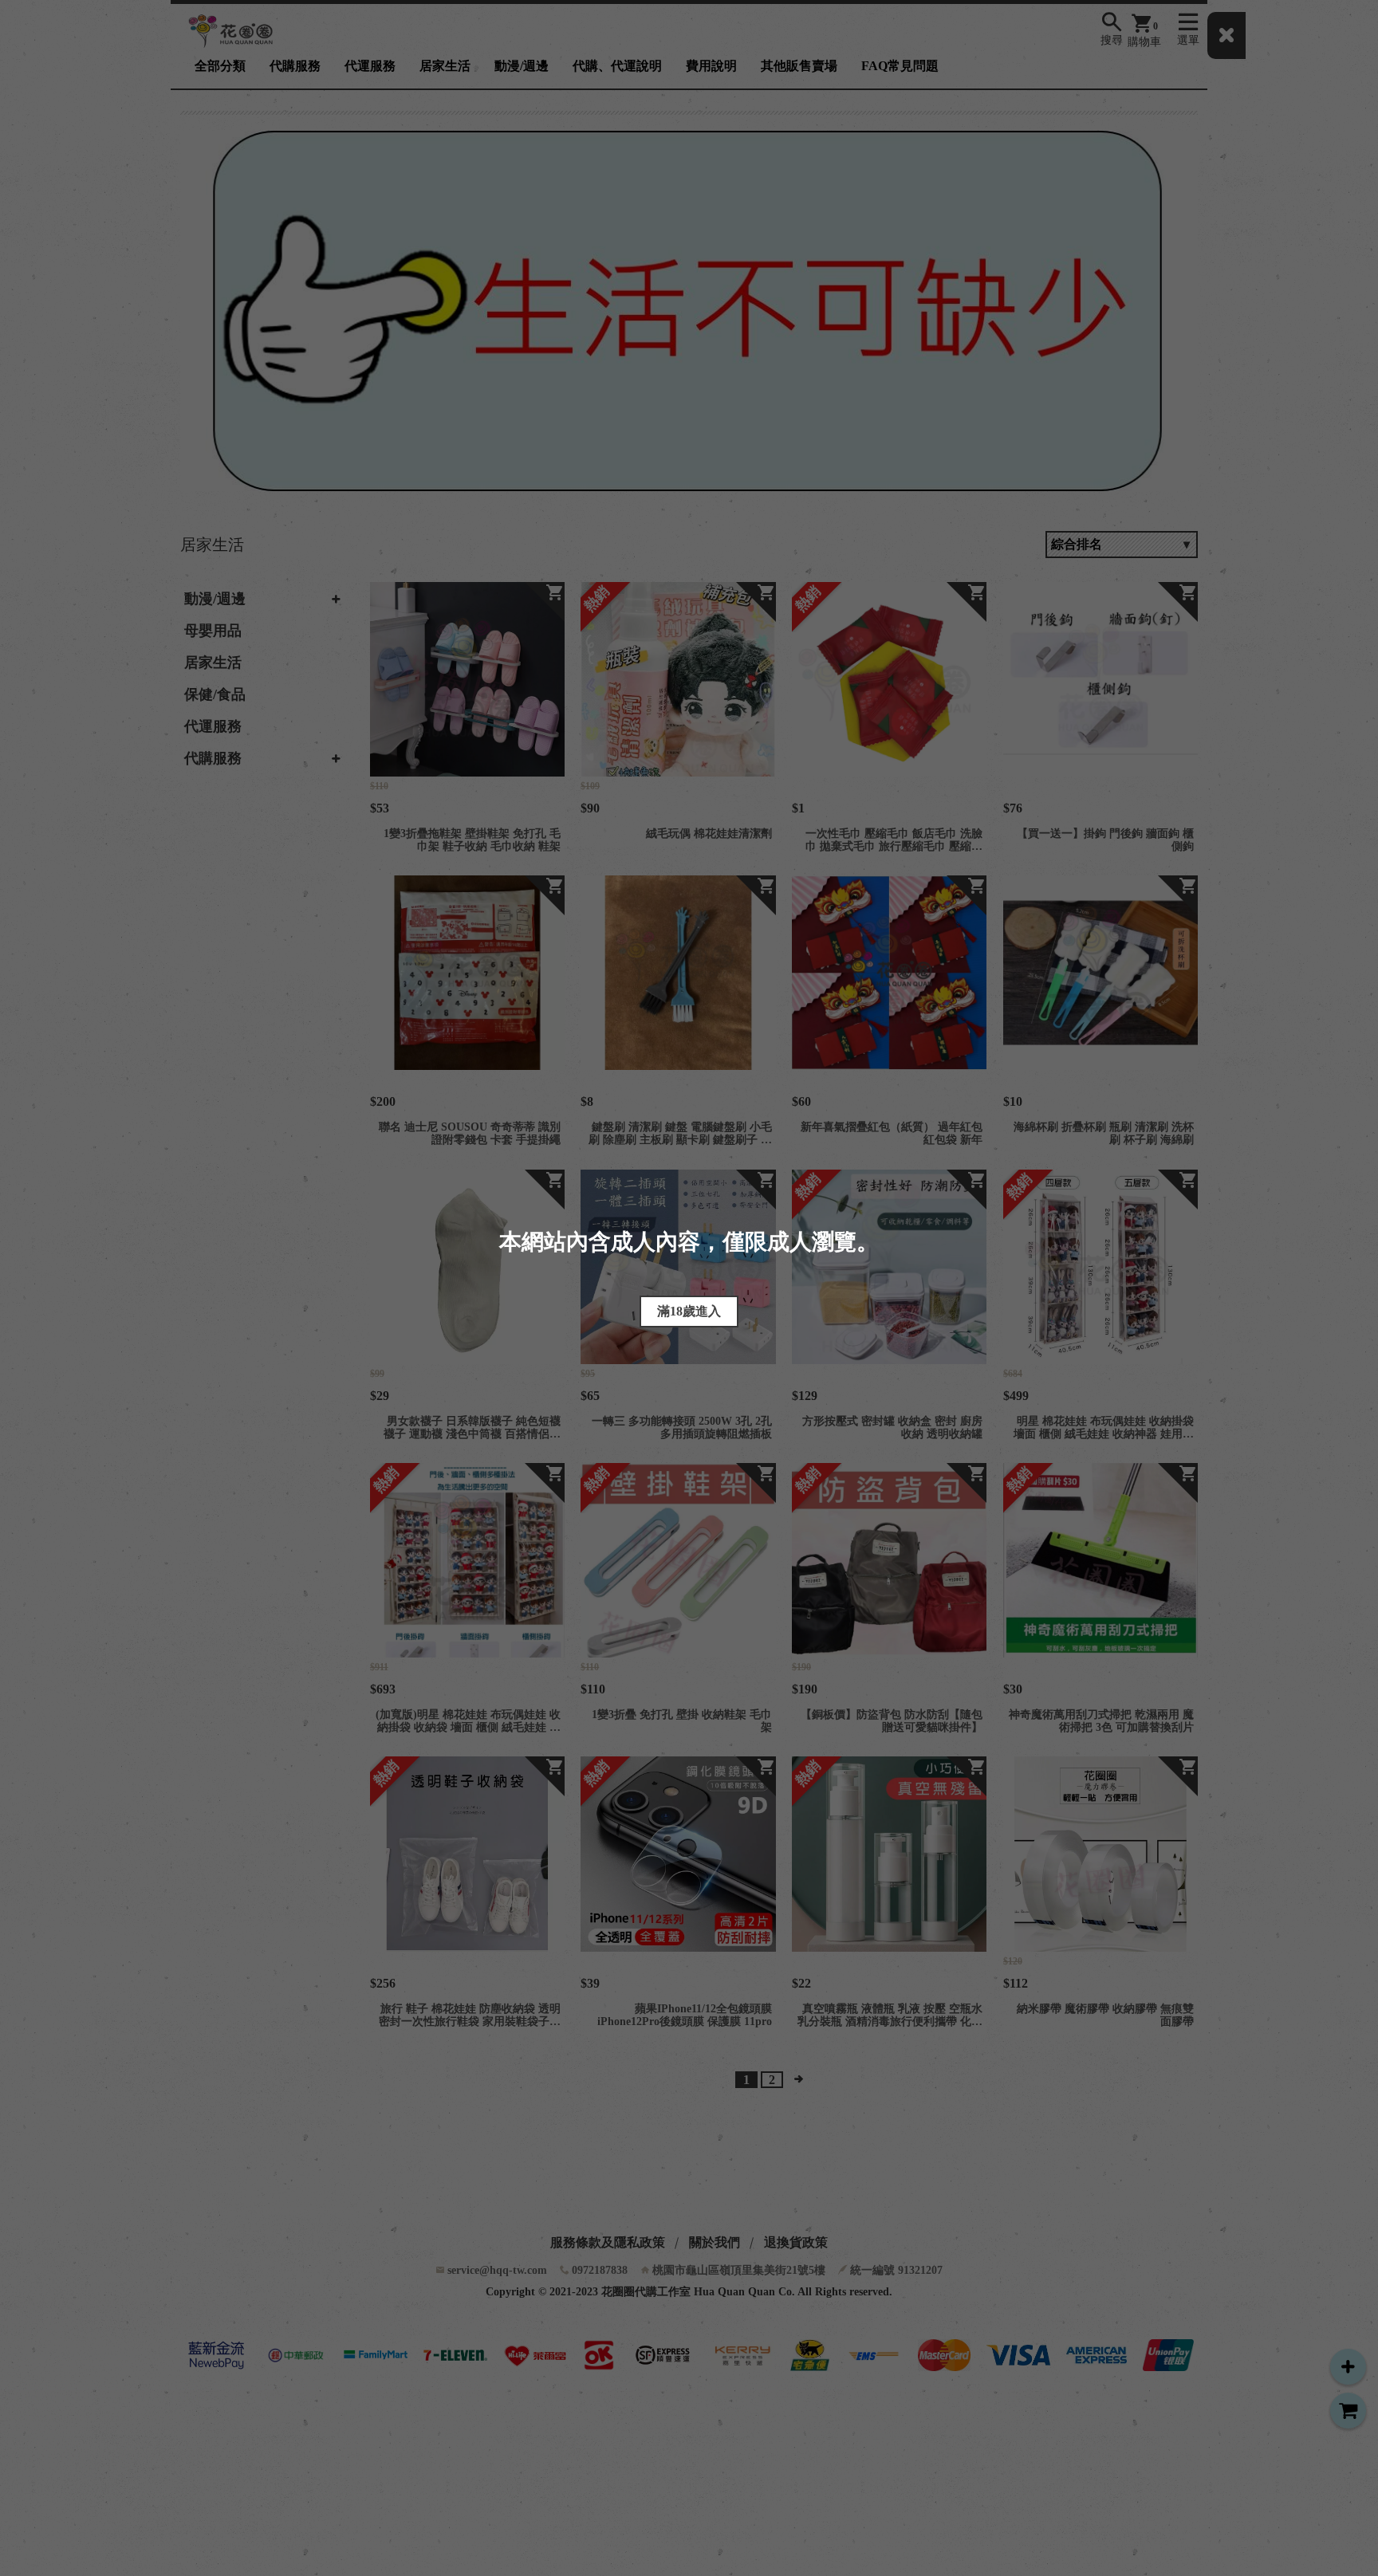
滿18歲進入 (689, 1311)
